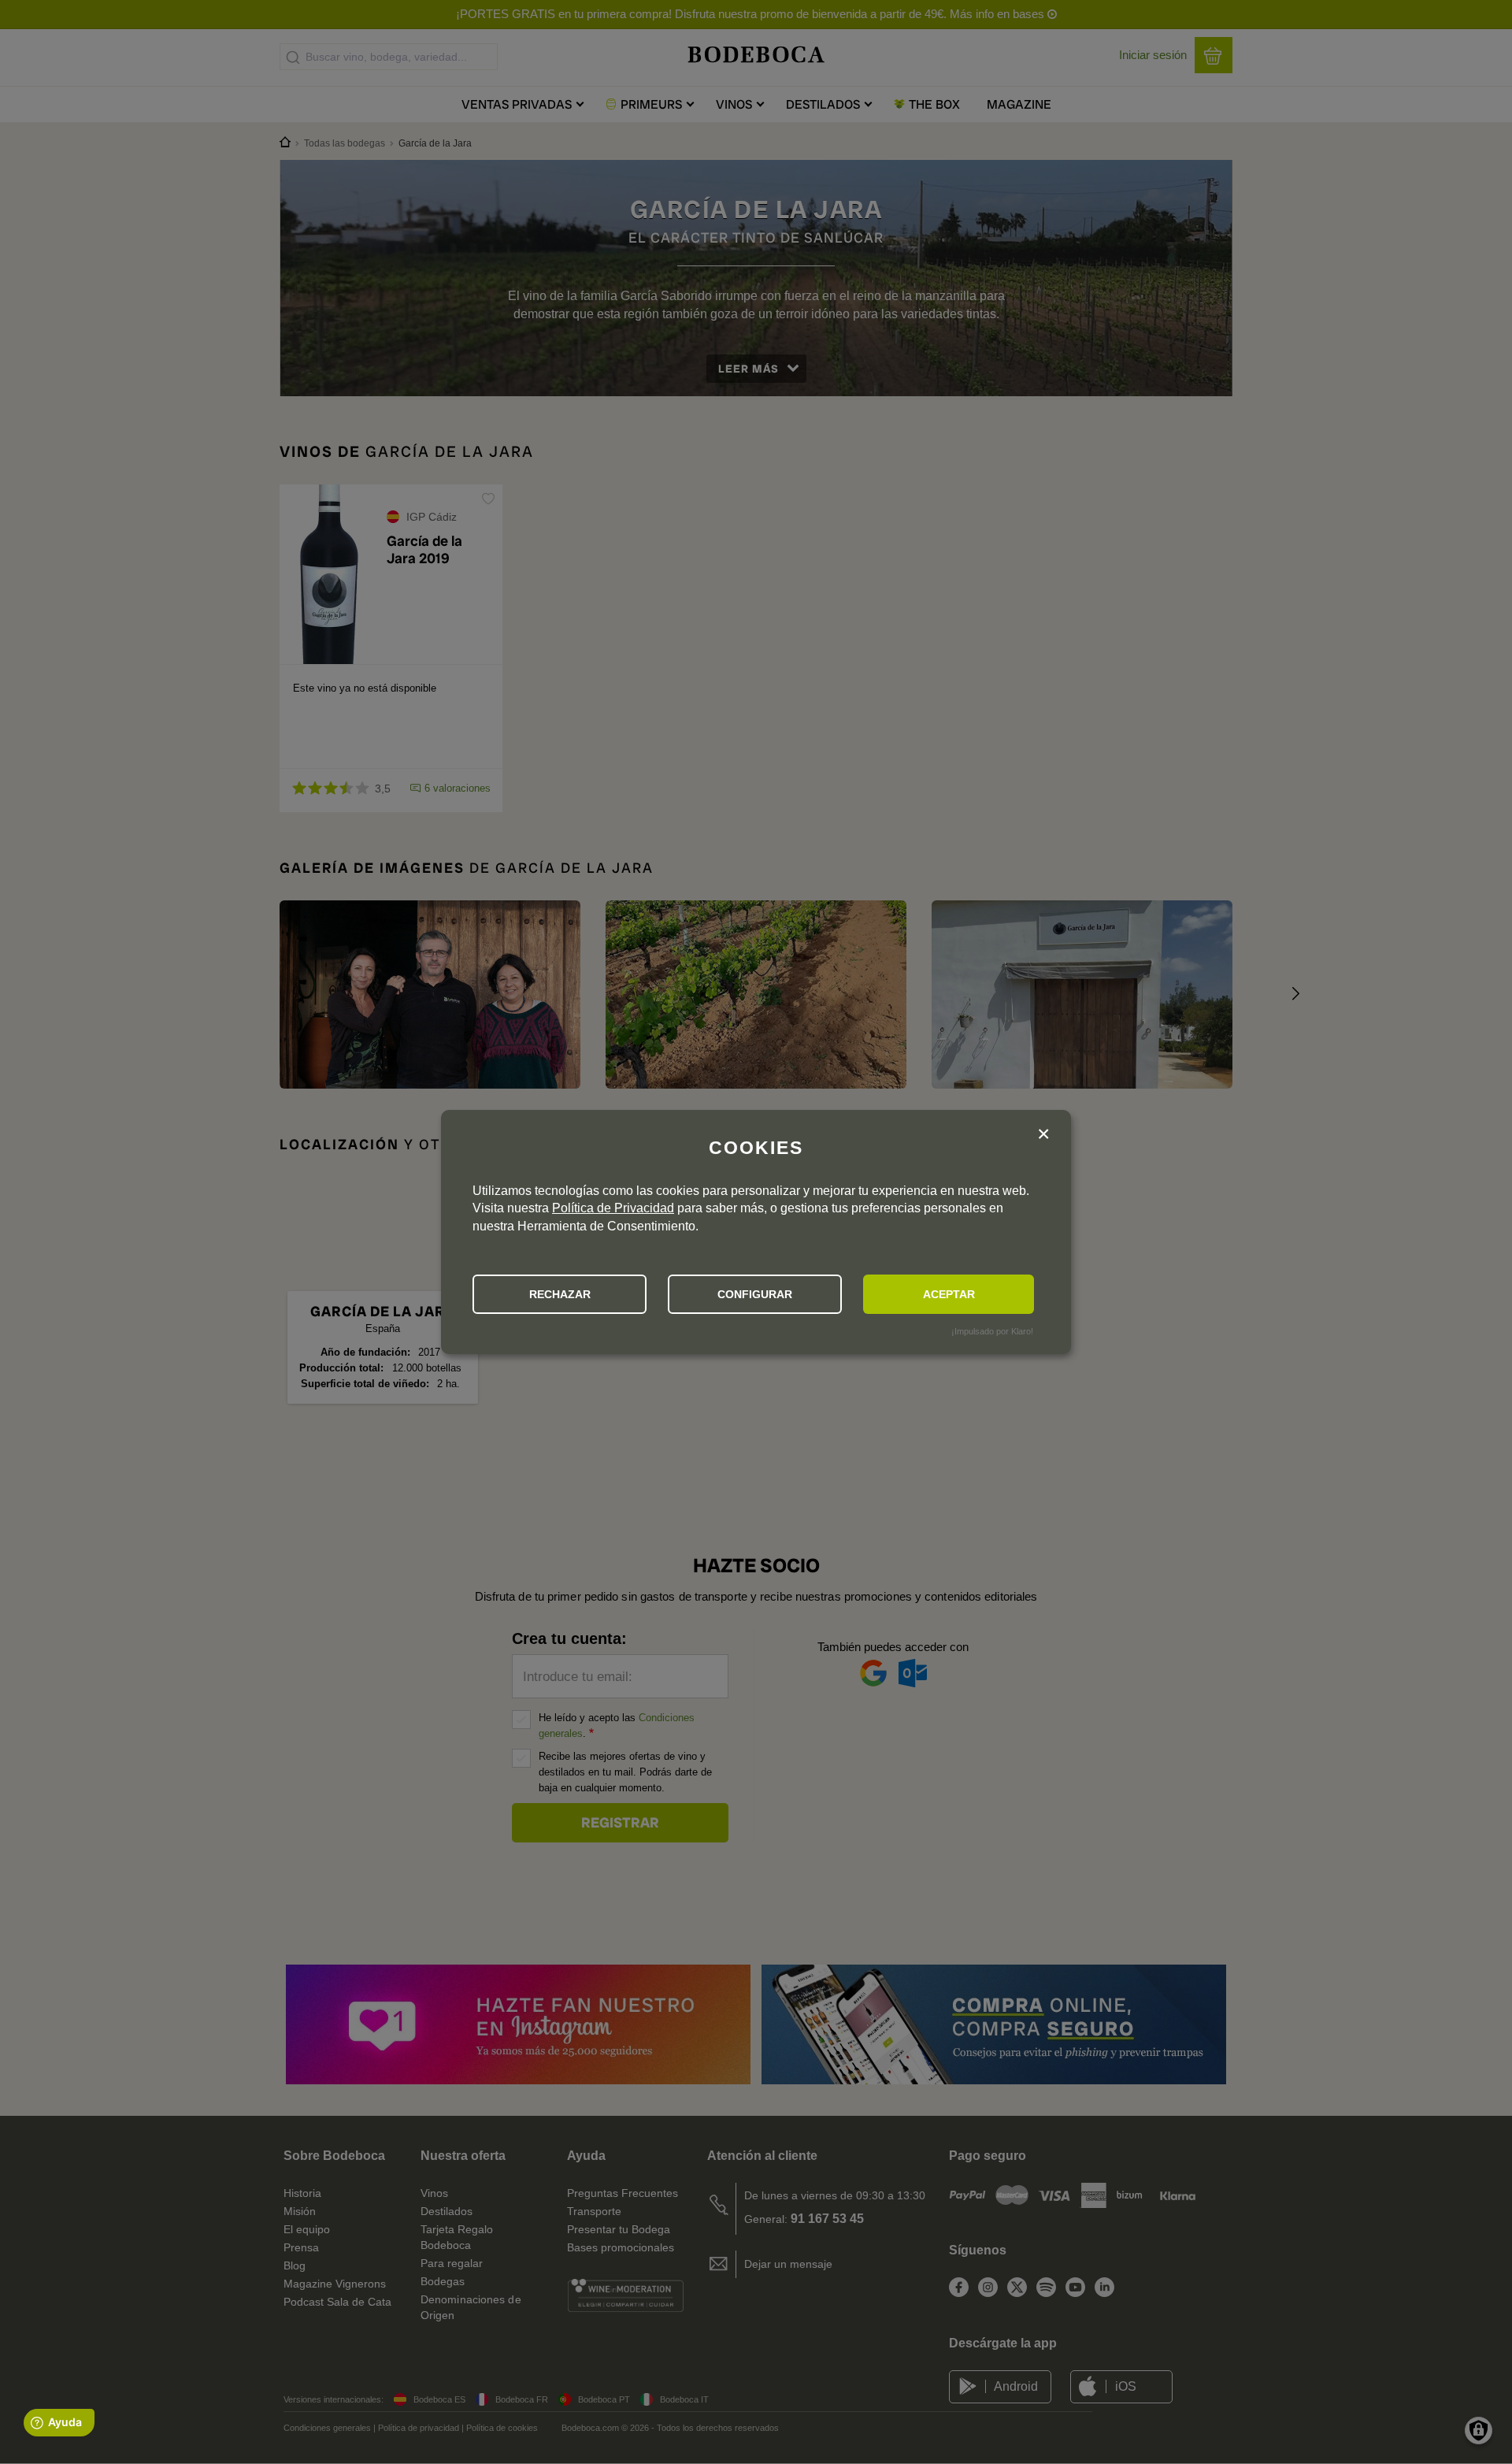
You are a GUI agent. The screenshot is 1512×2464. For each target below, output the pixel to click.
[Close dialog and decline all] (1043, 1136)
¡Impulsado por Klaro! (992, 1331)
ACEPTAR (949, 1294)
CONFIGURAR (755, 1294)
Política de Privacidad (613, 1208)
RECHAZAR (560, 1294)
